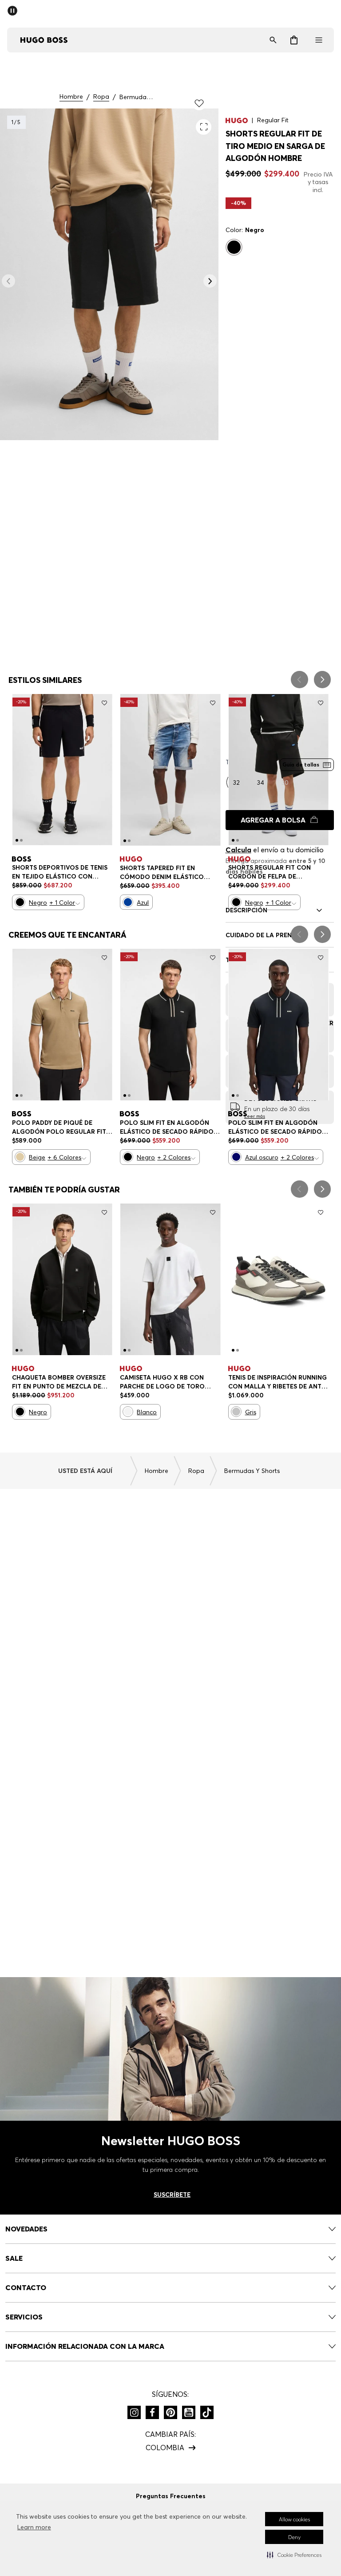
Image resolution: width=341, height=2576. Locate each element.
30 (131, 876)
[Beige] (20, 1157)
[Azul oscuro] (236, 1157)
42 (239, 1386)
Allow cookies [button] (294, 2519)
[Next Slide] (322, 680)
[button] (294, 2555)
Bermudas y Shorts (137, 97)
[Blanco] (128, 1412)
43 (264, 1386)
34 (155, 876)
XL (88, 877)
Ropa (101, 97)
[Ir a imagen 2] (21, 840)
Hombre (71, 97)
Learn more (34, 2527)
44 (289, 1386)
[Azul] (128, 902)
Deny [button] (294, 2537)
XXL (25, 893)
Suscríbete (172, 2195)
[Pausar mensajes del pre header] (14, 8)
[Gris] (236, 1412)
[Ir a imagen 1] (17, 840)
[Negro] (234, 247)
